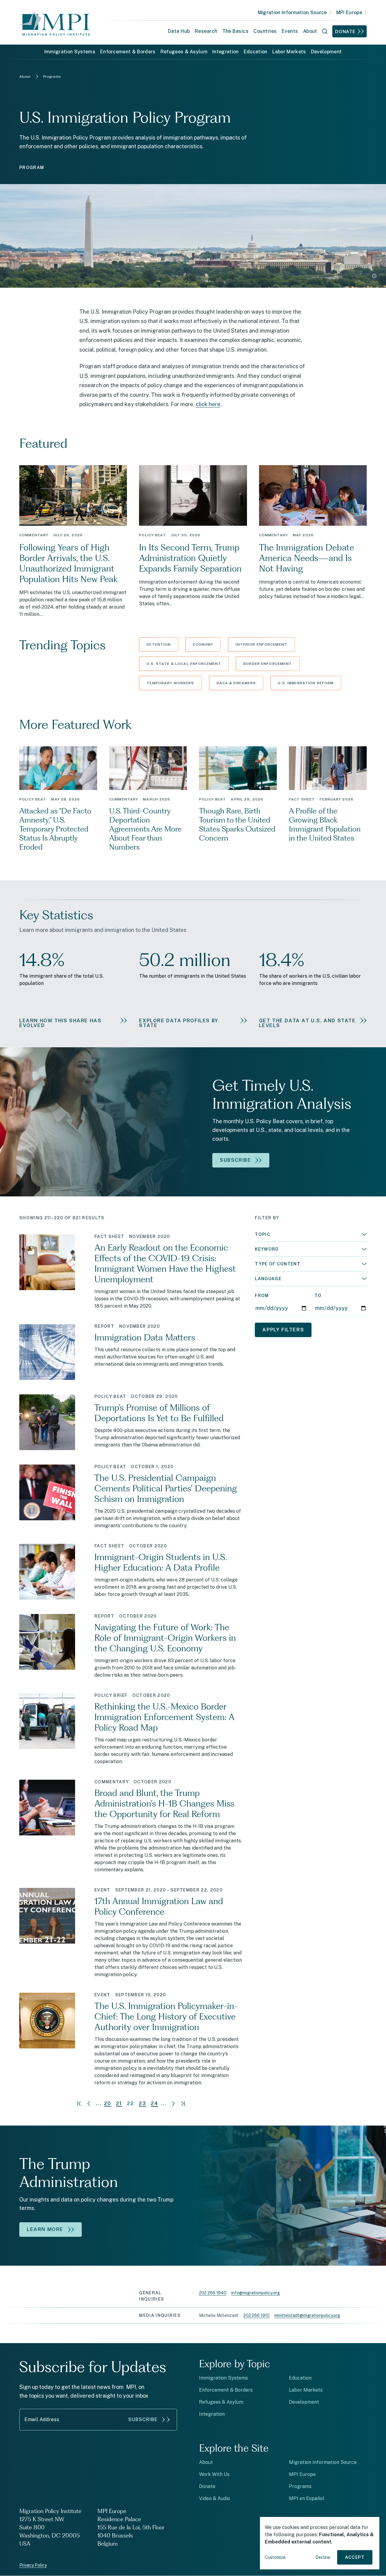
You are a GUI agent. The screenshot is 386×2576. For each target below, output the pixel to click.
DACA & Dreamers (236, 683)
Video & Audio (215, 2498)
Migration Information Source (292, 13)
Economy (203, 644)
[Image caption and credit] (374, 276)
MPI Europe (349, 13)
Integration (226, 52)
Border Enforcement (268, 664)
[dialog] (320, 2543)
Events (290, 31)
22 (130, 2104)
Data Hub (179, 31)
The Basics (236, 31)
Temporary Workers (170, 683)
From (262, 1296)
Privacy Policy (33, 2565)
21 (119, 2104)
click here (208, 404)
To (318, 1296)
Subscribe (143, 2419)
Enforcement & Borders (128, 52)
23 (142, 2104)
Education (256, 52)
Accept (355, 2557)
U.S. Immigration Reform (306, 683)
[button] (311, 1234)
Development (326, 52)
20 (108, 2104)
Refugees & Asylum (184, 52)
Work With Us (214, 2474)
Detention (159, 644)
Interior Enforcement (261, 644)
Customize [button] (275, 2557)
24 (154, 2104)
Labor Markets (289, 52)
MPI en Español (307, 2498)
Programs (300, 2486)
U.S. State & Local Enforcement (184, 664)
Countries (265, 31)
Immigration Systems (70, 52)
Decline (323, 2557)
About (206, 2462)
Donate (345, 31)
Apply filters (283, 1330)
